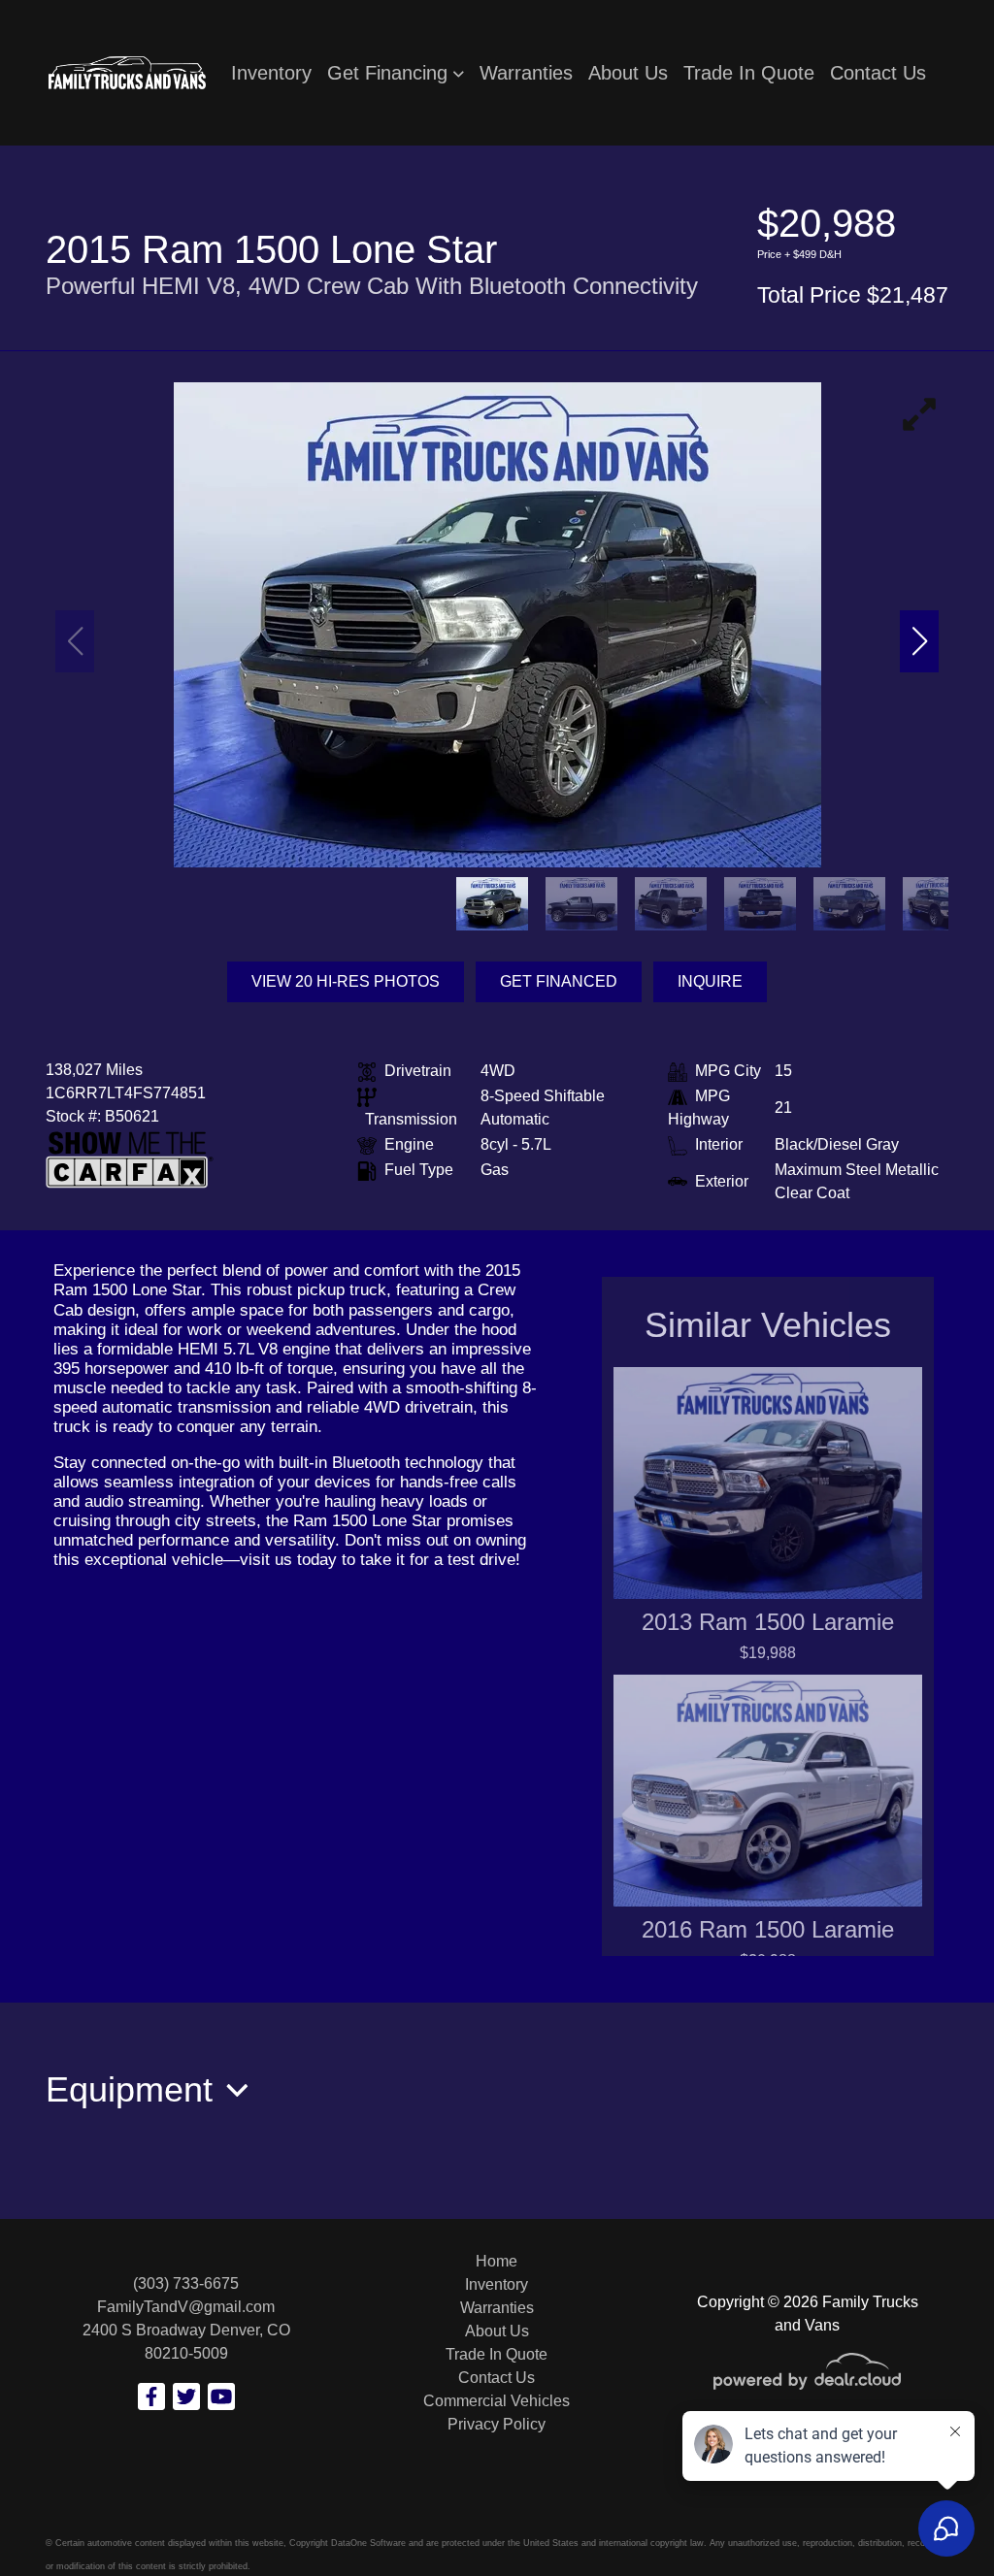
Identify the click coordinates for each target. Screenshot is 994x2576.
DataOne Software (368, 2543)
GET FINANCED (559, 981)
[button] (396, 73)
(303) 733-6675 (186, 2283)
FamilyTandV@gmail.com (186, 2307)
